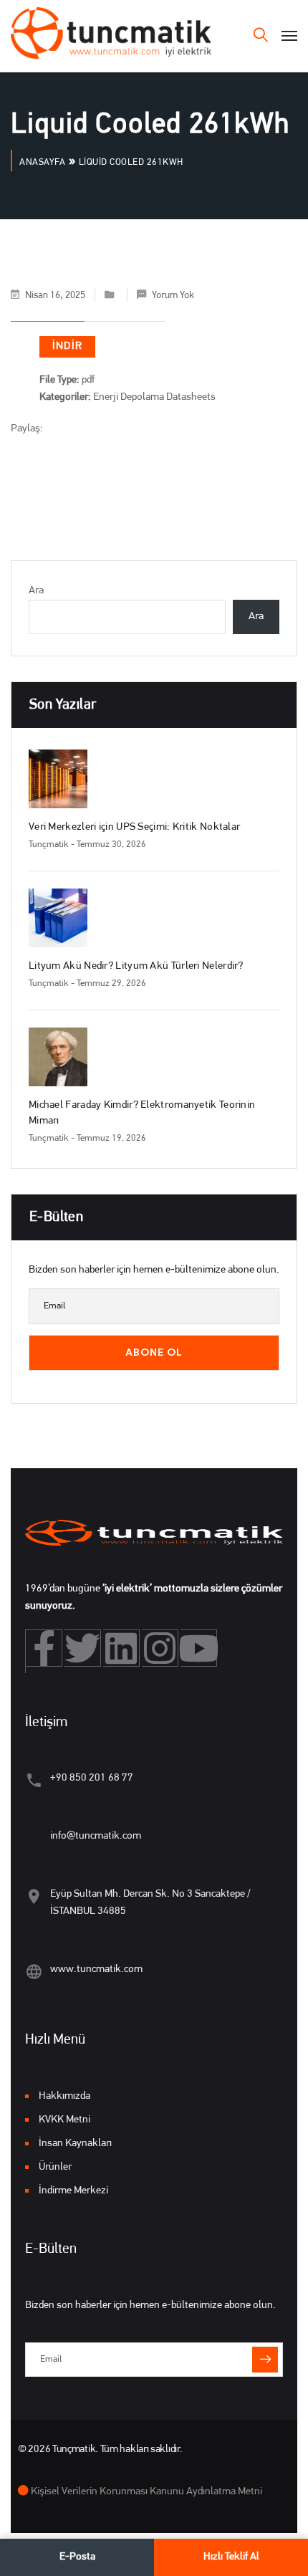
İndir (67, 346)
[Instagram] (160, 1648)
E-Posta (77, 2557)
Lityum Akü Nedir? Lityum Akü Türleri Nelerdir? (136, 966)
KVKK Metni (64, 2120)
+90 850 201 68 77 (92, 1778)
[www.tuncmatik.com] (34, 1972)
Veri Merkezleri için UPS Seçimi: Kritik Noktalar (134, 827)
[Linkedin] (121, 1648)
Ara (36, 591)
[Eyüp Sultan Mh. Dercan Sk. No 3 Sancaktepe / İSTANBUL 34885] (34, 1896)
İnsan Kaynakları (75, 2144)
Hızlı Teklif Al (231, 2557)
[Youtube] (199, 1648)
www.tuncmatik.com (96, 1969)
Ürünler (55, 2167)
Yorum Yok (173, 296)
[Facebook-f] (44, 1648)
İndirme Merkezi (73, 2191)
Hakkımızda (64, 2096)
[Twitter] (83, 1648)
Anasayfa (42, 162)
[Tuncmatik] (111, 36)
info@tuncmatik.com (96, 1836)
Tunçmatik (49, 844)
